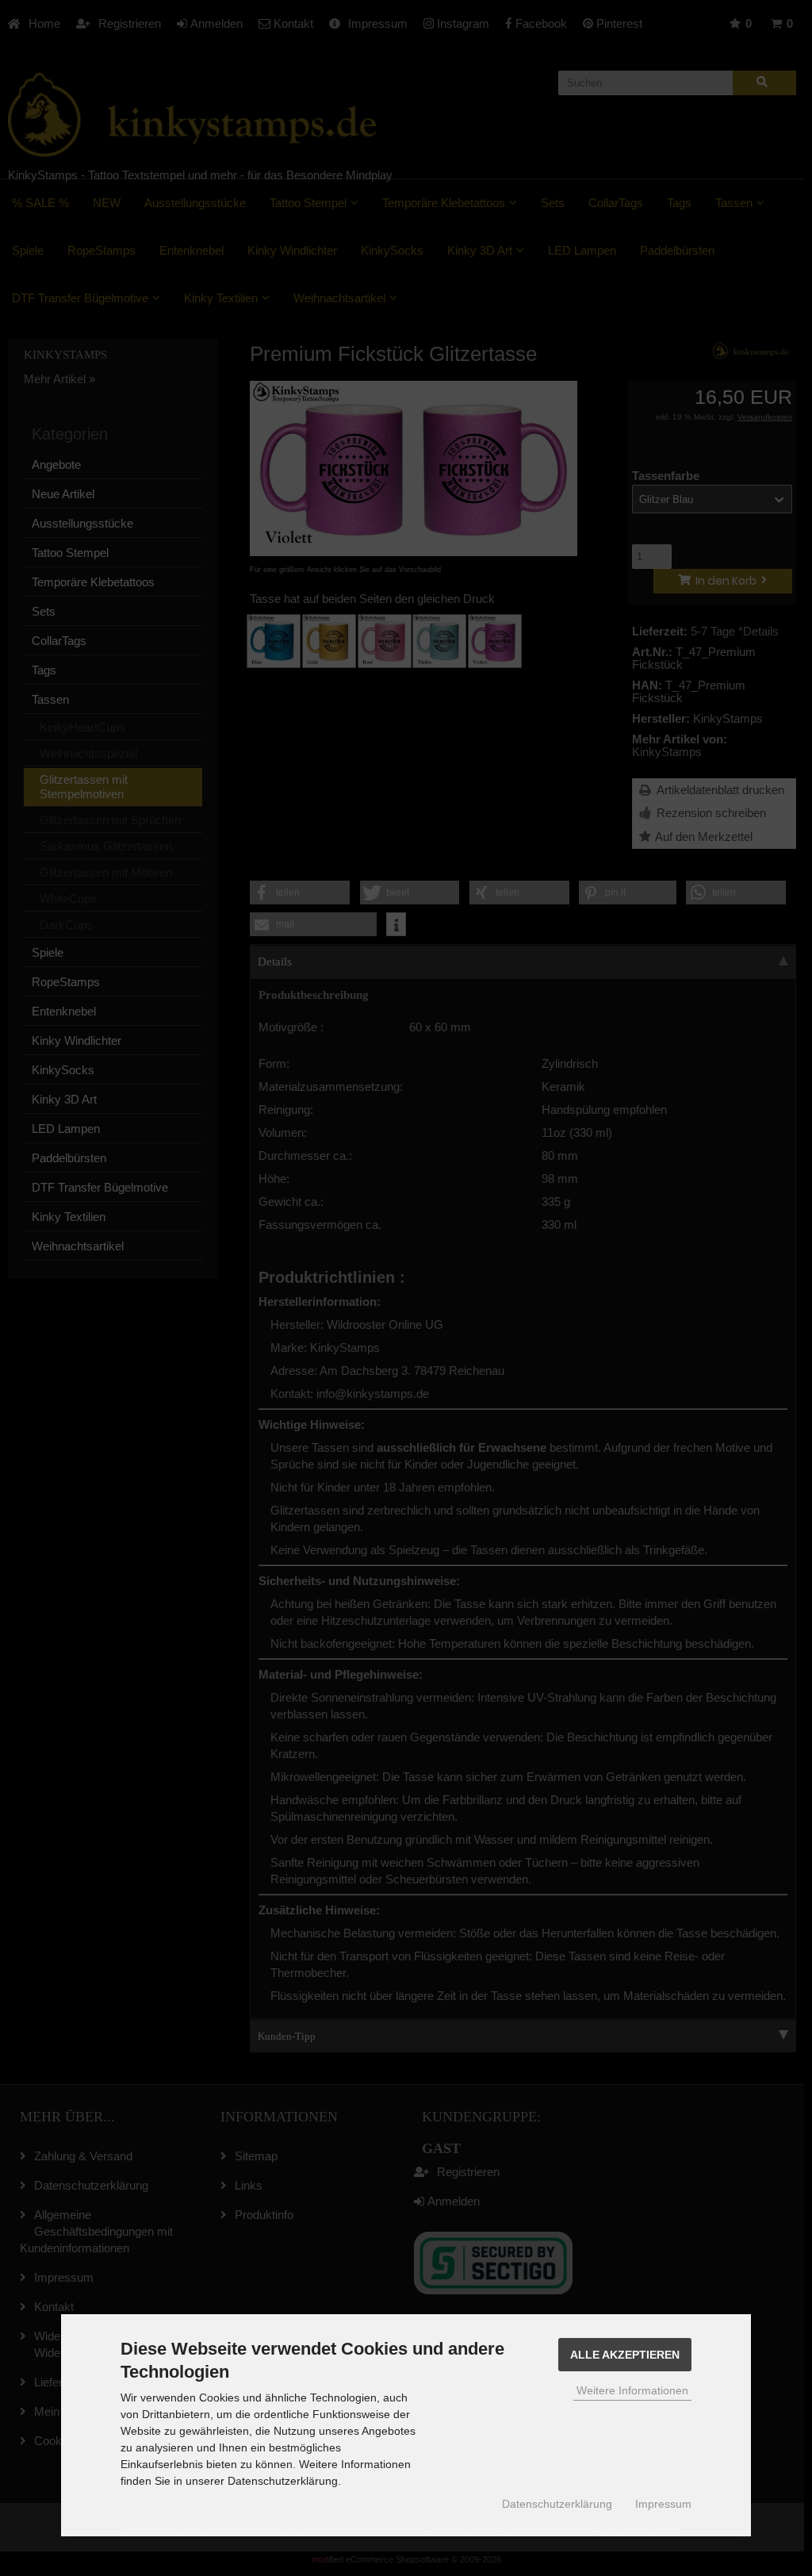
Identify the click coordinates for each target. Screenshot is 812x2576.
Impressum (663, 2504)
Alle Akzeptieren (625, 2355)
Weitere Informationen (632, 2390)
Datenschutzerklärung (557, 2504)
